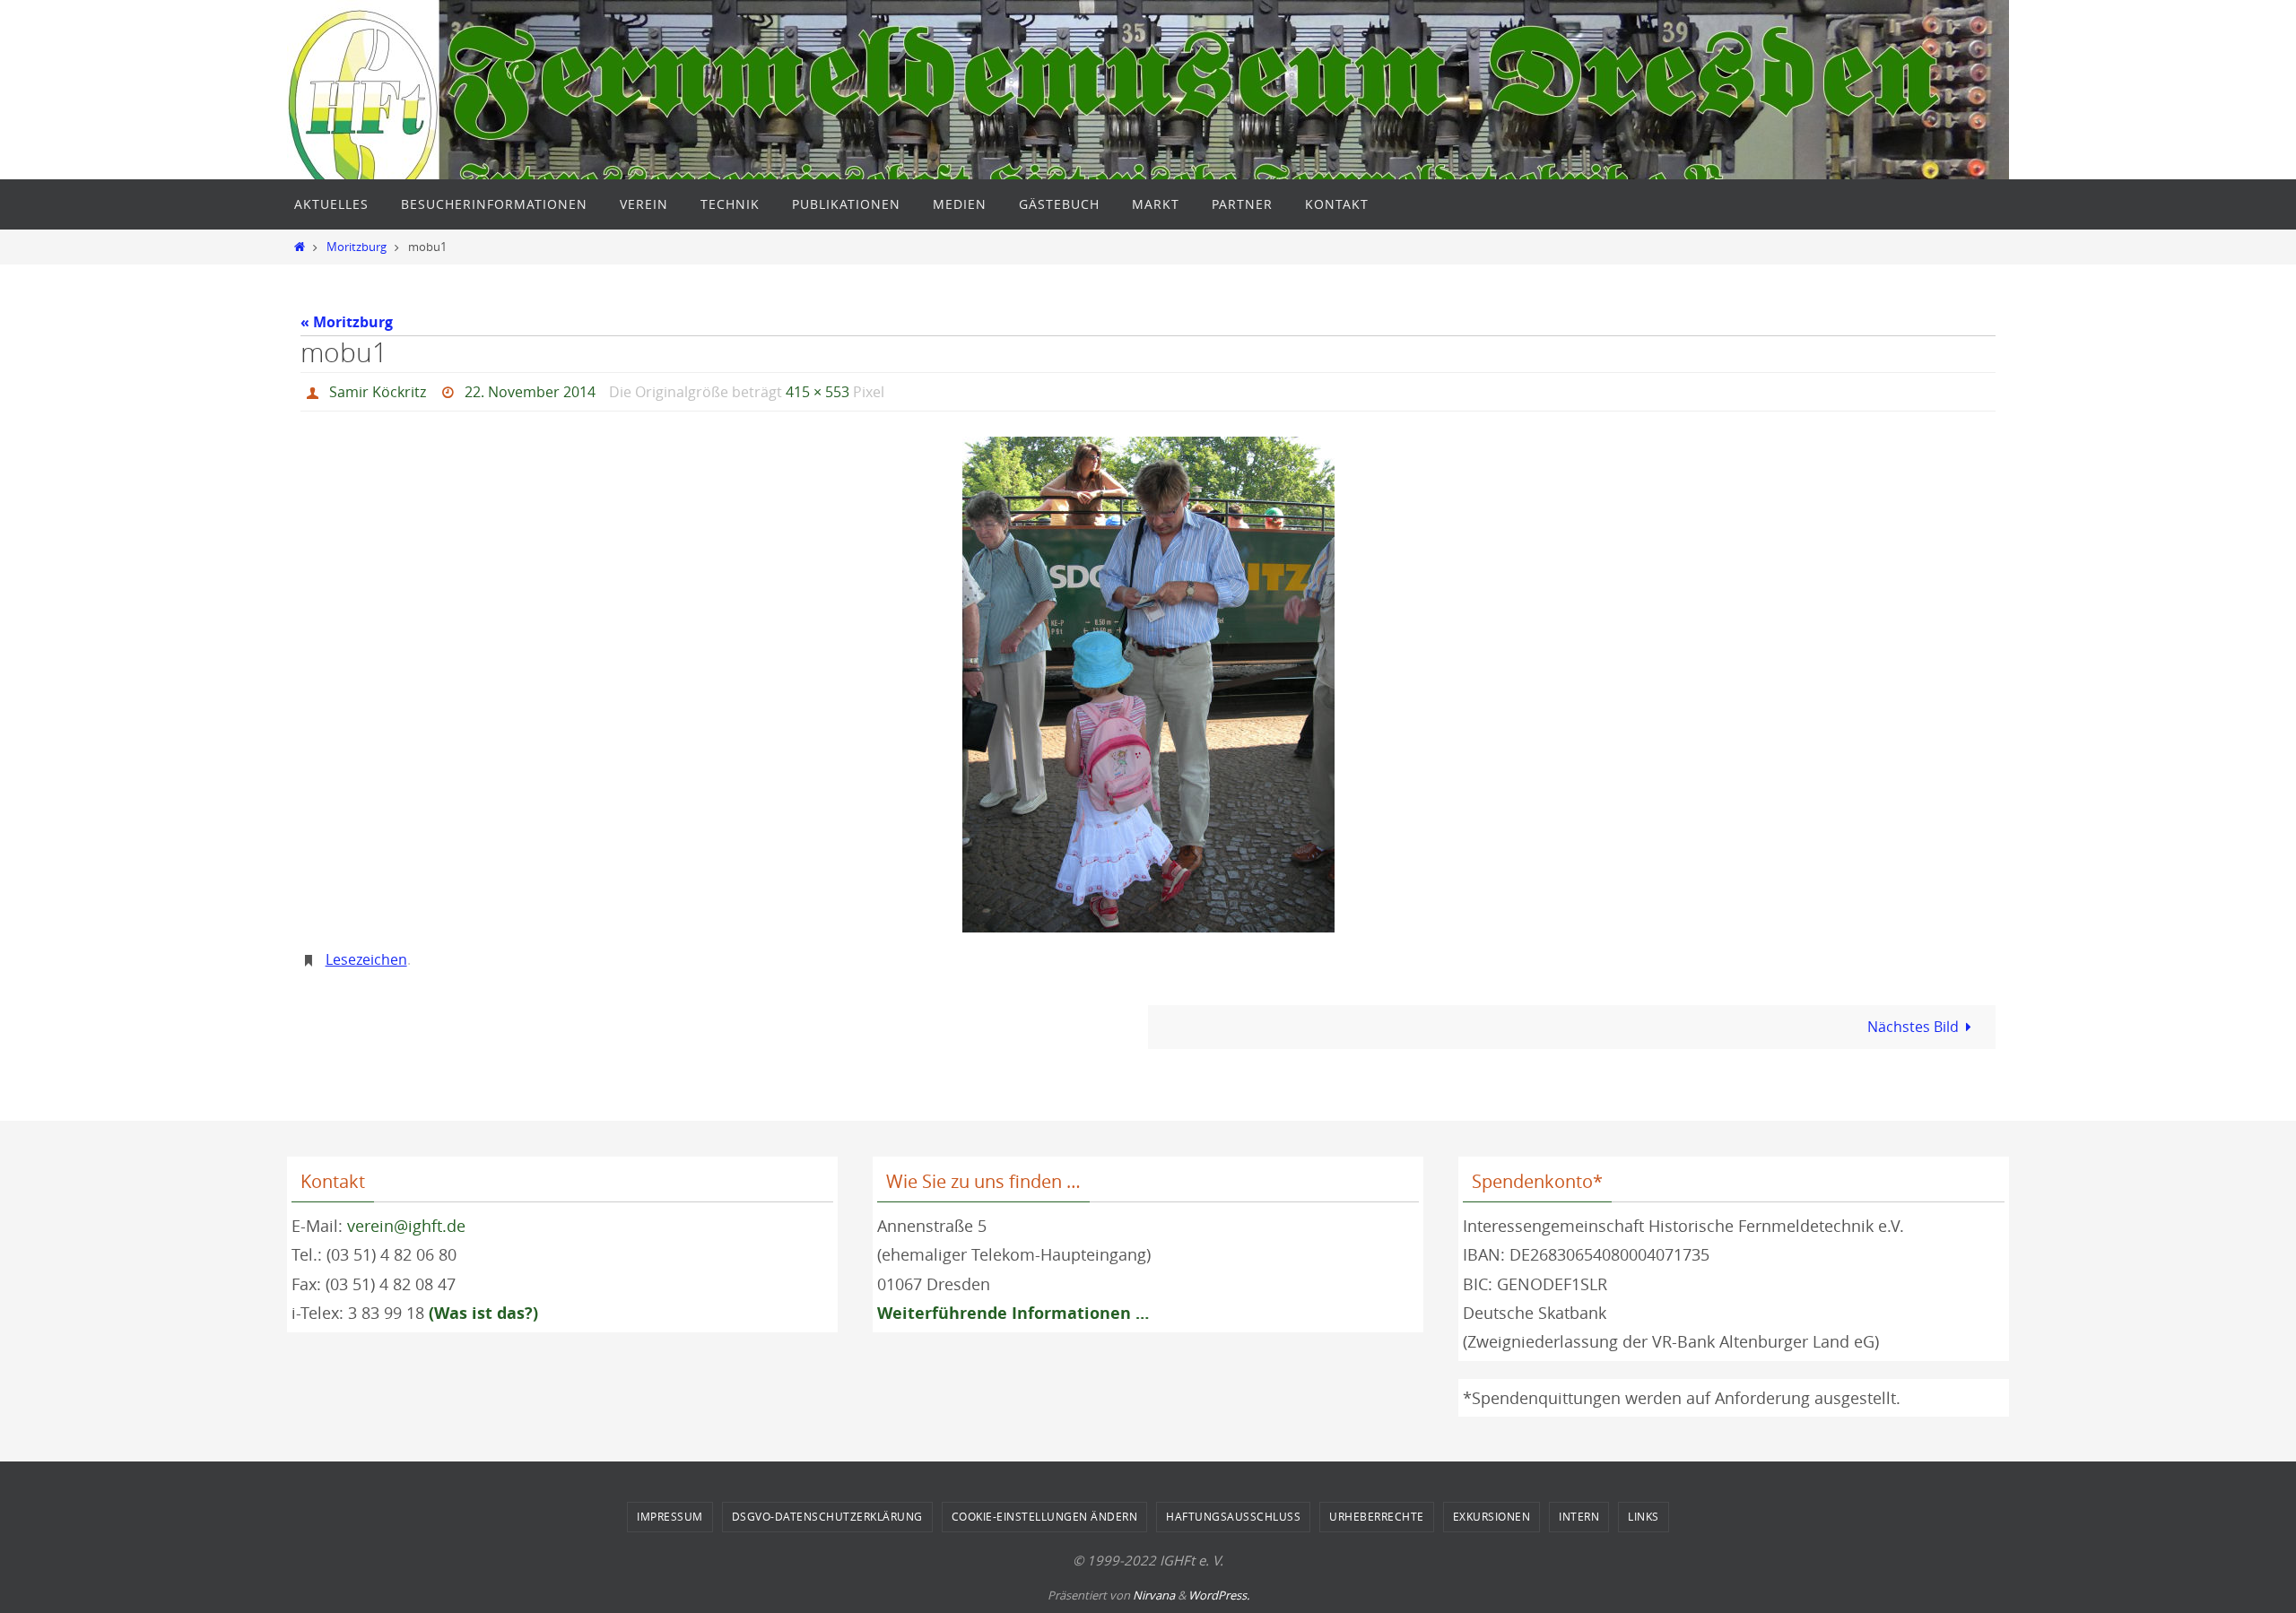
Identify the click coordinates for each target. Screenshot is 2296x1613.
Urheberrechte (1377, 1516)
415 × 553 (818, 392)
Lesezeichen (366, 959)
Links (1644, 1516)
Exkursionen (1492, 1516)
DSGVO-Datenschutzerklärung (827, 1516)
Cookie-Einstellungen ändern (1045, 1516)
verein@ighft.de (406, 1226)
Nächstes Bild (1913, 1027)
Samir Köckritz (378, 392)
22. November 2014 (530, 392)
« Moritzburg (347, 322)
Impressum (670, 1516)
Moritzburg (357, 247)
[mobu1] (1148, 685)
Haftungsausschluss (1233, 1516)
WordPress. (1219, 1595)
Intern (1579, 1516)
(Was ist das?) (483, 1313)
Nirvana (1154, 1595)
